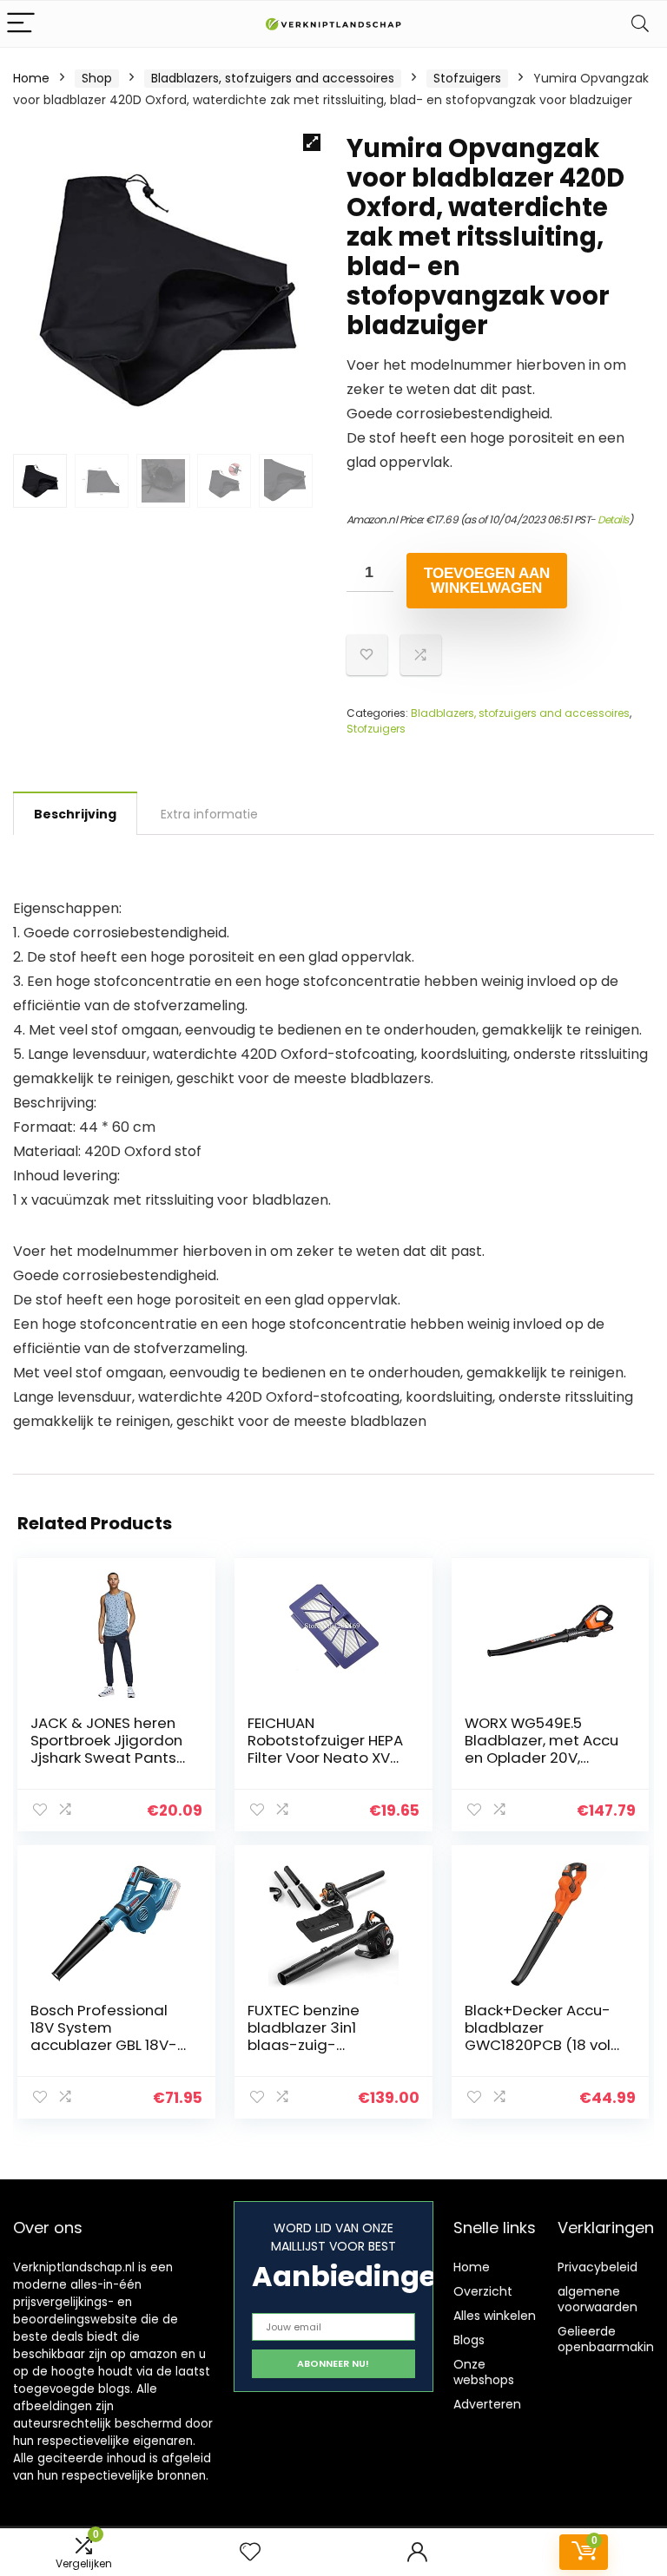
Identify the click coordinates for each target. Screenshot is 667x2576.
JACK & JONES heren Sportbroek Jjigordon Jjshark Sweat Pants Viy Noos (106, 1749)
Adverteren (487, 2404)
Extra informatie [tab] (209, 814)
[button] (312, 142)
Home (31, 78)
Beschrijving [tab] (75, 814)
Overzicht (483, 2291)
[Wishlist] (250, 2552)
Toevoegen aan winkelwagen (487, 581)
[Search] (640, 24)
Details (613, 519)
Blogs (469, 2340)
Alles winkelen (495, 2316)
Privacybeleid (598, 2267)
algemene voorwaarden (598, 2299)
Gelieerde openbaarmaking (610, 2339)
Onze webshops (484, 2372)
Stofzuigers (467, 78)
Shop (97, 78)
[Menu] (21, 24)
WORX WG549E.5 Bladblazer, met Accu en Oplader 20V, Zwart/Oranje (542, 1749)
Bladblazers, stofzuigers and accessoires (273, 78)
